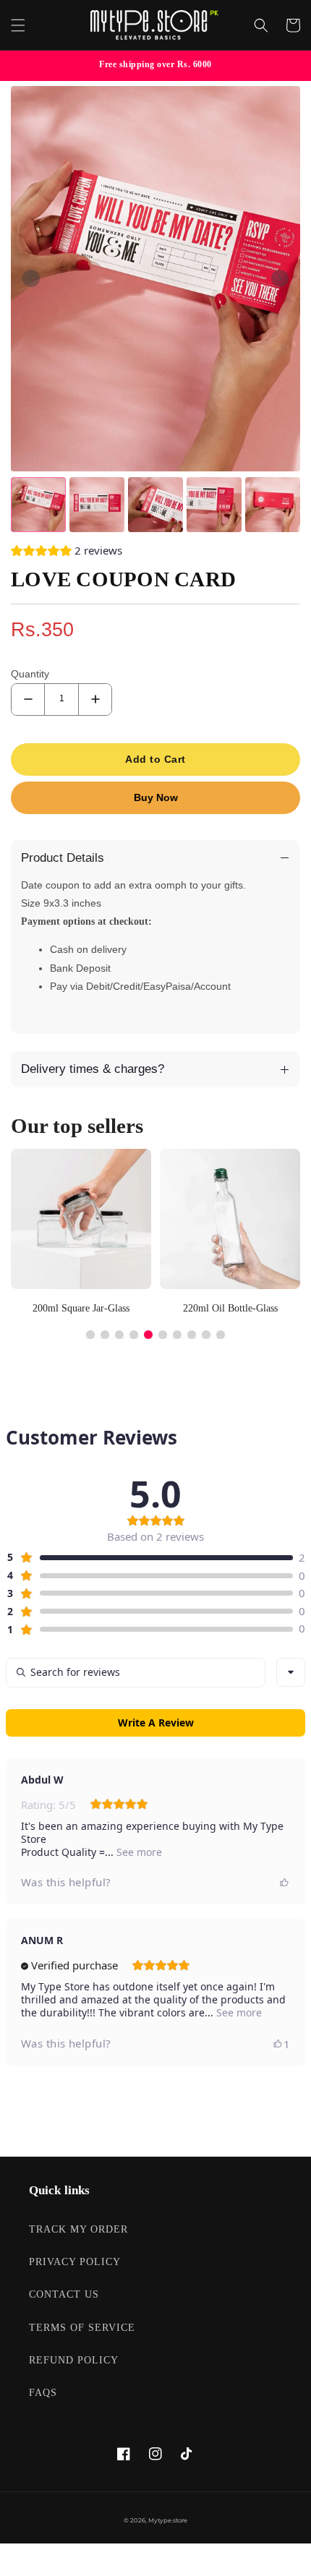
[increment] (95, 699)
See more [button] (138, 1852)
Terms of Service (82, 2328)
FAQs (43, 2393)
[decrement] (28, 699)
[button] (18, 25)
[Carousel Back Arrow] (31, 278)
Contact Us (64, 2294)
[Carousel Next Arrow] (280, 278)
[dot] (90, 1335)
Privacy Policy (75, 2262)
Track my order (78, 2229)
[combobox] (291, 1672)
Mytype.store (168, 2520)
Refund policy (74, 2360)
